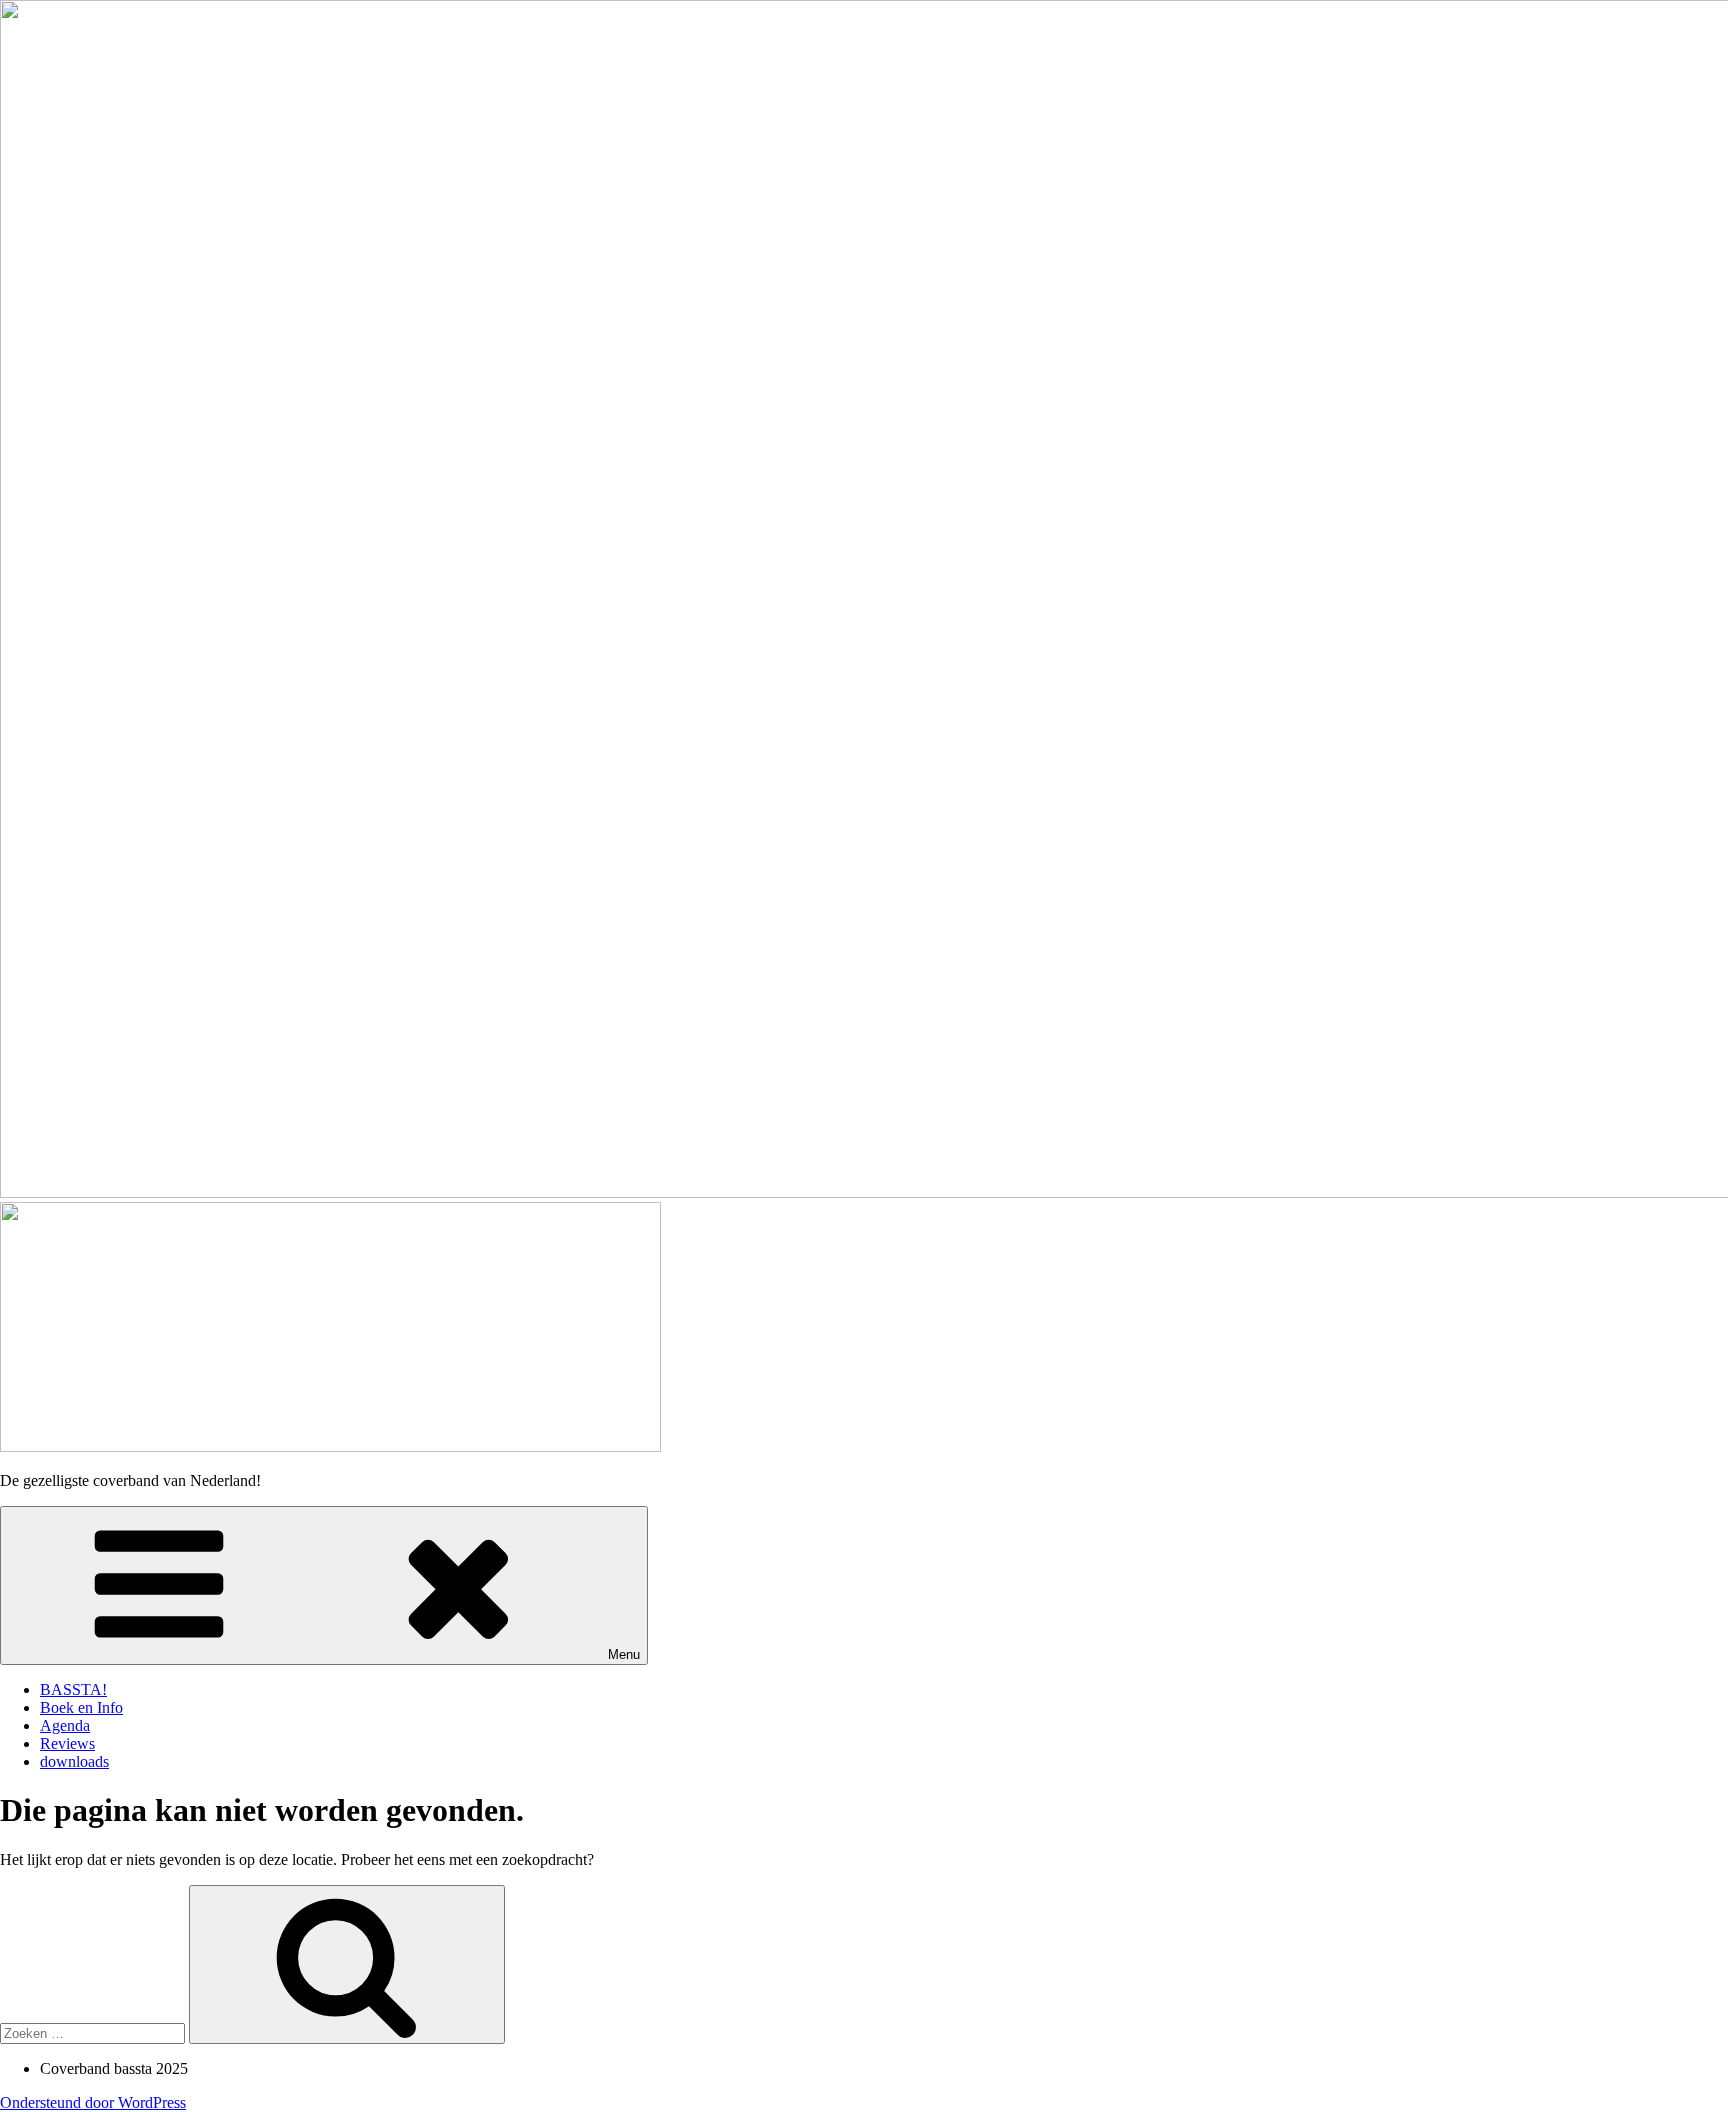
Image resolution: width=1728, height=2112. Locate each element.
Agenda (65, 1725)
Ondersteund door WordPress (93, 2102)
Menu (624, 1654)
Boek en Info (81, 1707)
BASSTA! (73, 1689)
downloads (74, 1761)
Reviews (67, 1743)
